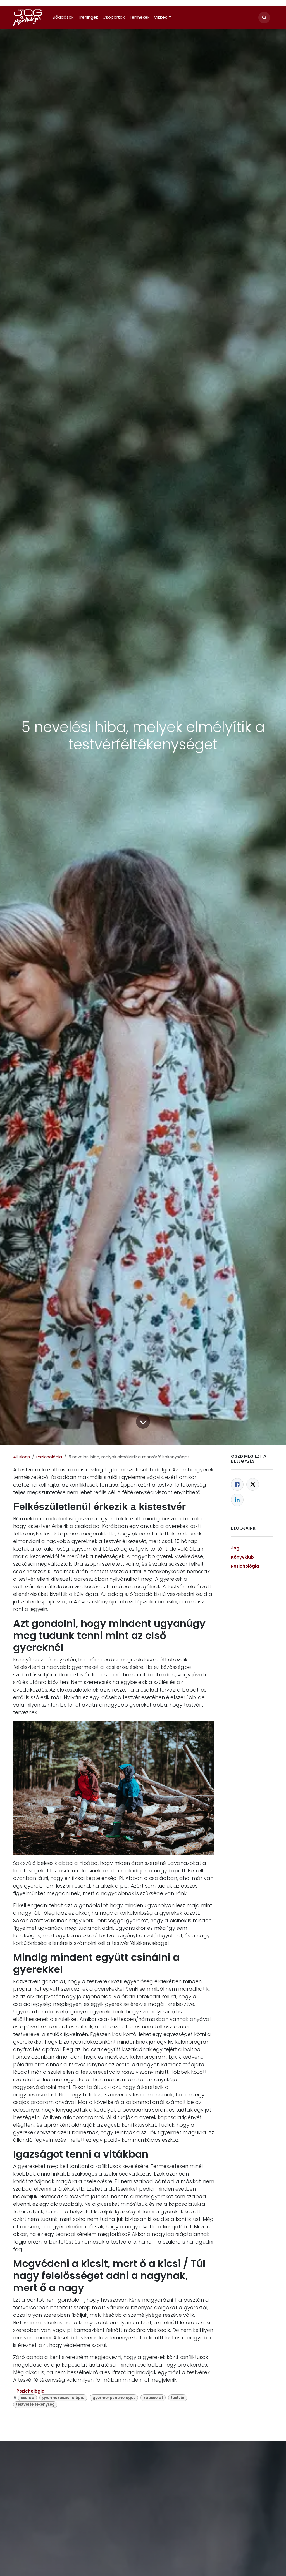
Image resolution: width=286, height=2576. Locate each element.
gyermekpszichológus (114, 2398)
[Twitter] (253, 1484)
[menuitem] (63, 17)
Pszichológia (49, 1457)
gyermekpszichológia (63, 2398)
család (28, 2398)
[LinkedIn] (237, 1500)
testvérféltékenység (35, 2404)
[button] (264, 18)
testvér (178, 2398)
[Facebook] (237, 1484)
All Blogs (22, 1457)
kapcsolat (153, 2398)
